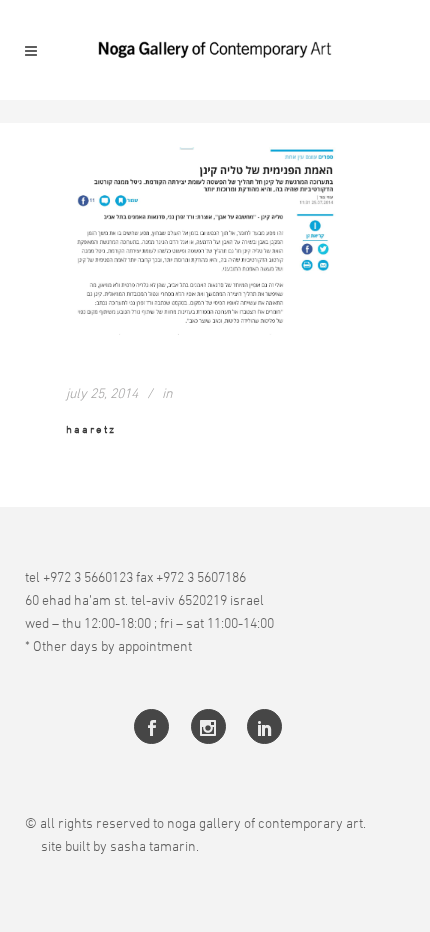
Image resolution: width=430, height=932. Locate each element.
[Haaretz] (215, 241)
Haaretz (91, 428)
